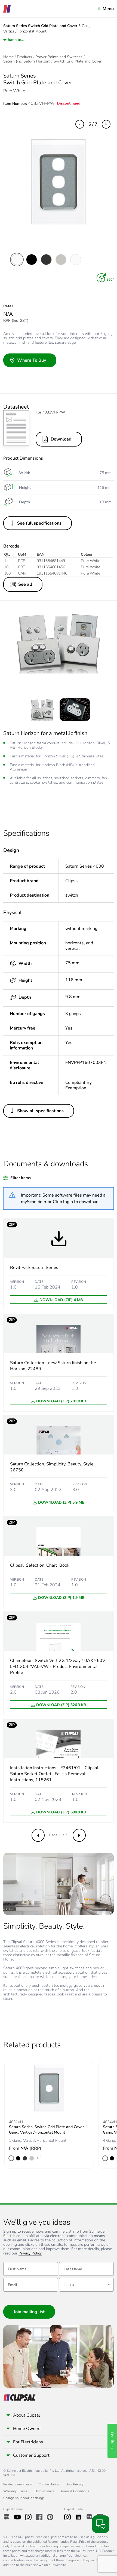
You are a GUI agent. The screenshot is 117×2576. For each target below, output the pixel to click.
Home (8, 57)
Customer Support (31, 2455)
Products (24, 57)
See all (25, 584)
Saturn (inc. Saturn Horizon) (27, 61)
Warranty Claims (15, 2491)
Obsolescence (44, 2491)
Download (61, 439)
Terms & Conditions (75, 2491)
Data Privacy (75, 2484)
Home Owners (27, 2429)
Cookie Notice (49, 2484)
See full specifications (39, 523)
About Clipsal (27, 2415)
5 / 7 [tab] (93, 124)
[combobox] (86, 2285)
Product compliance (18, 2484)
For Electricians (28, 2442)
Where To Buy (32, 360)
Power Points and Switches (59, 57)
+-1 (39, 2158)
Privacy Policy (30, 2254)
